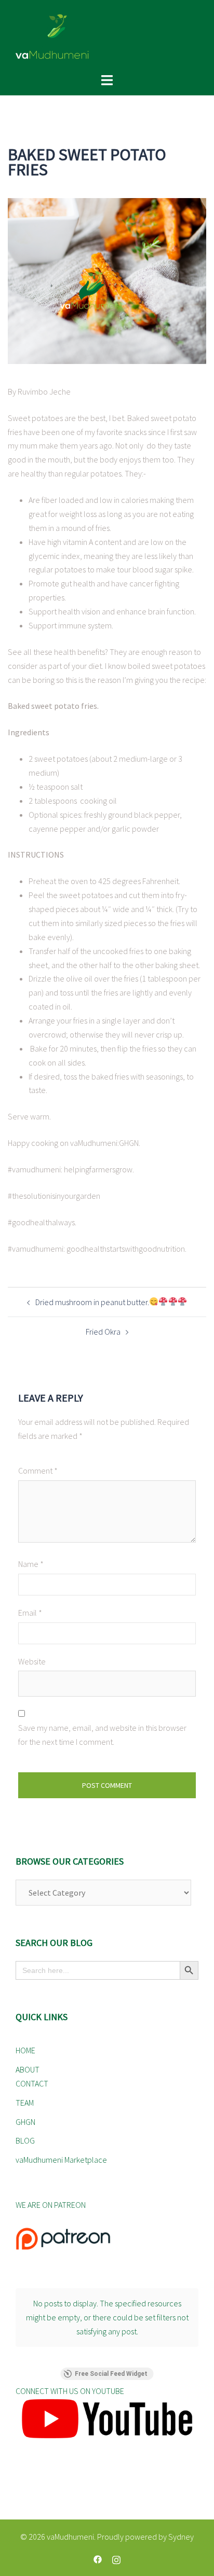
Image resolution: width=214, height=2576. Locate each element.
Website (32, 1661)
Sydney (181, 2537)
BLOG (25, 2140)
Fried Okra (103, 1332)
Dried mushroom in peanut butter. (92, 1302)
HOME (25, 2050)
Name (31, 1564)
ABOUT (28, 2069)
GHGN (25, 2122)
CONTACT (32, 2083)
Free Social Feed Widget (111, 2374)
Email (30, 1613)
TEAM (25, 2103)
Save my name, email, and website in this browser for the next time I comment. (102, 1735)
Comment (38, 1471)
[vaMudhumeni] (107, 36)
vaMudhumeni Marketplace (61, 2160)
